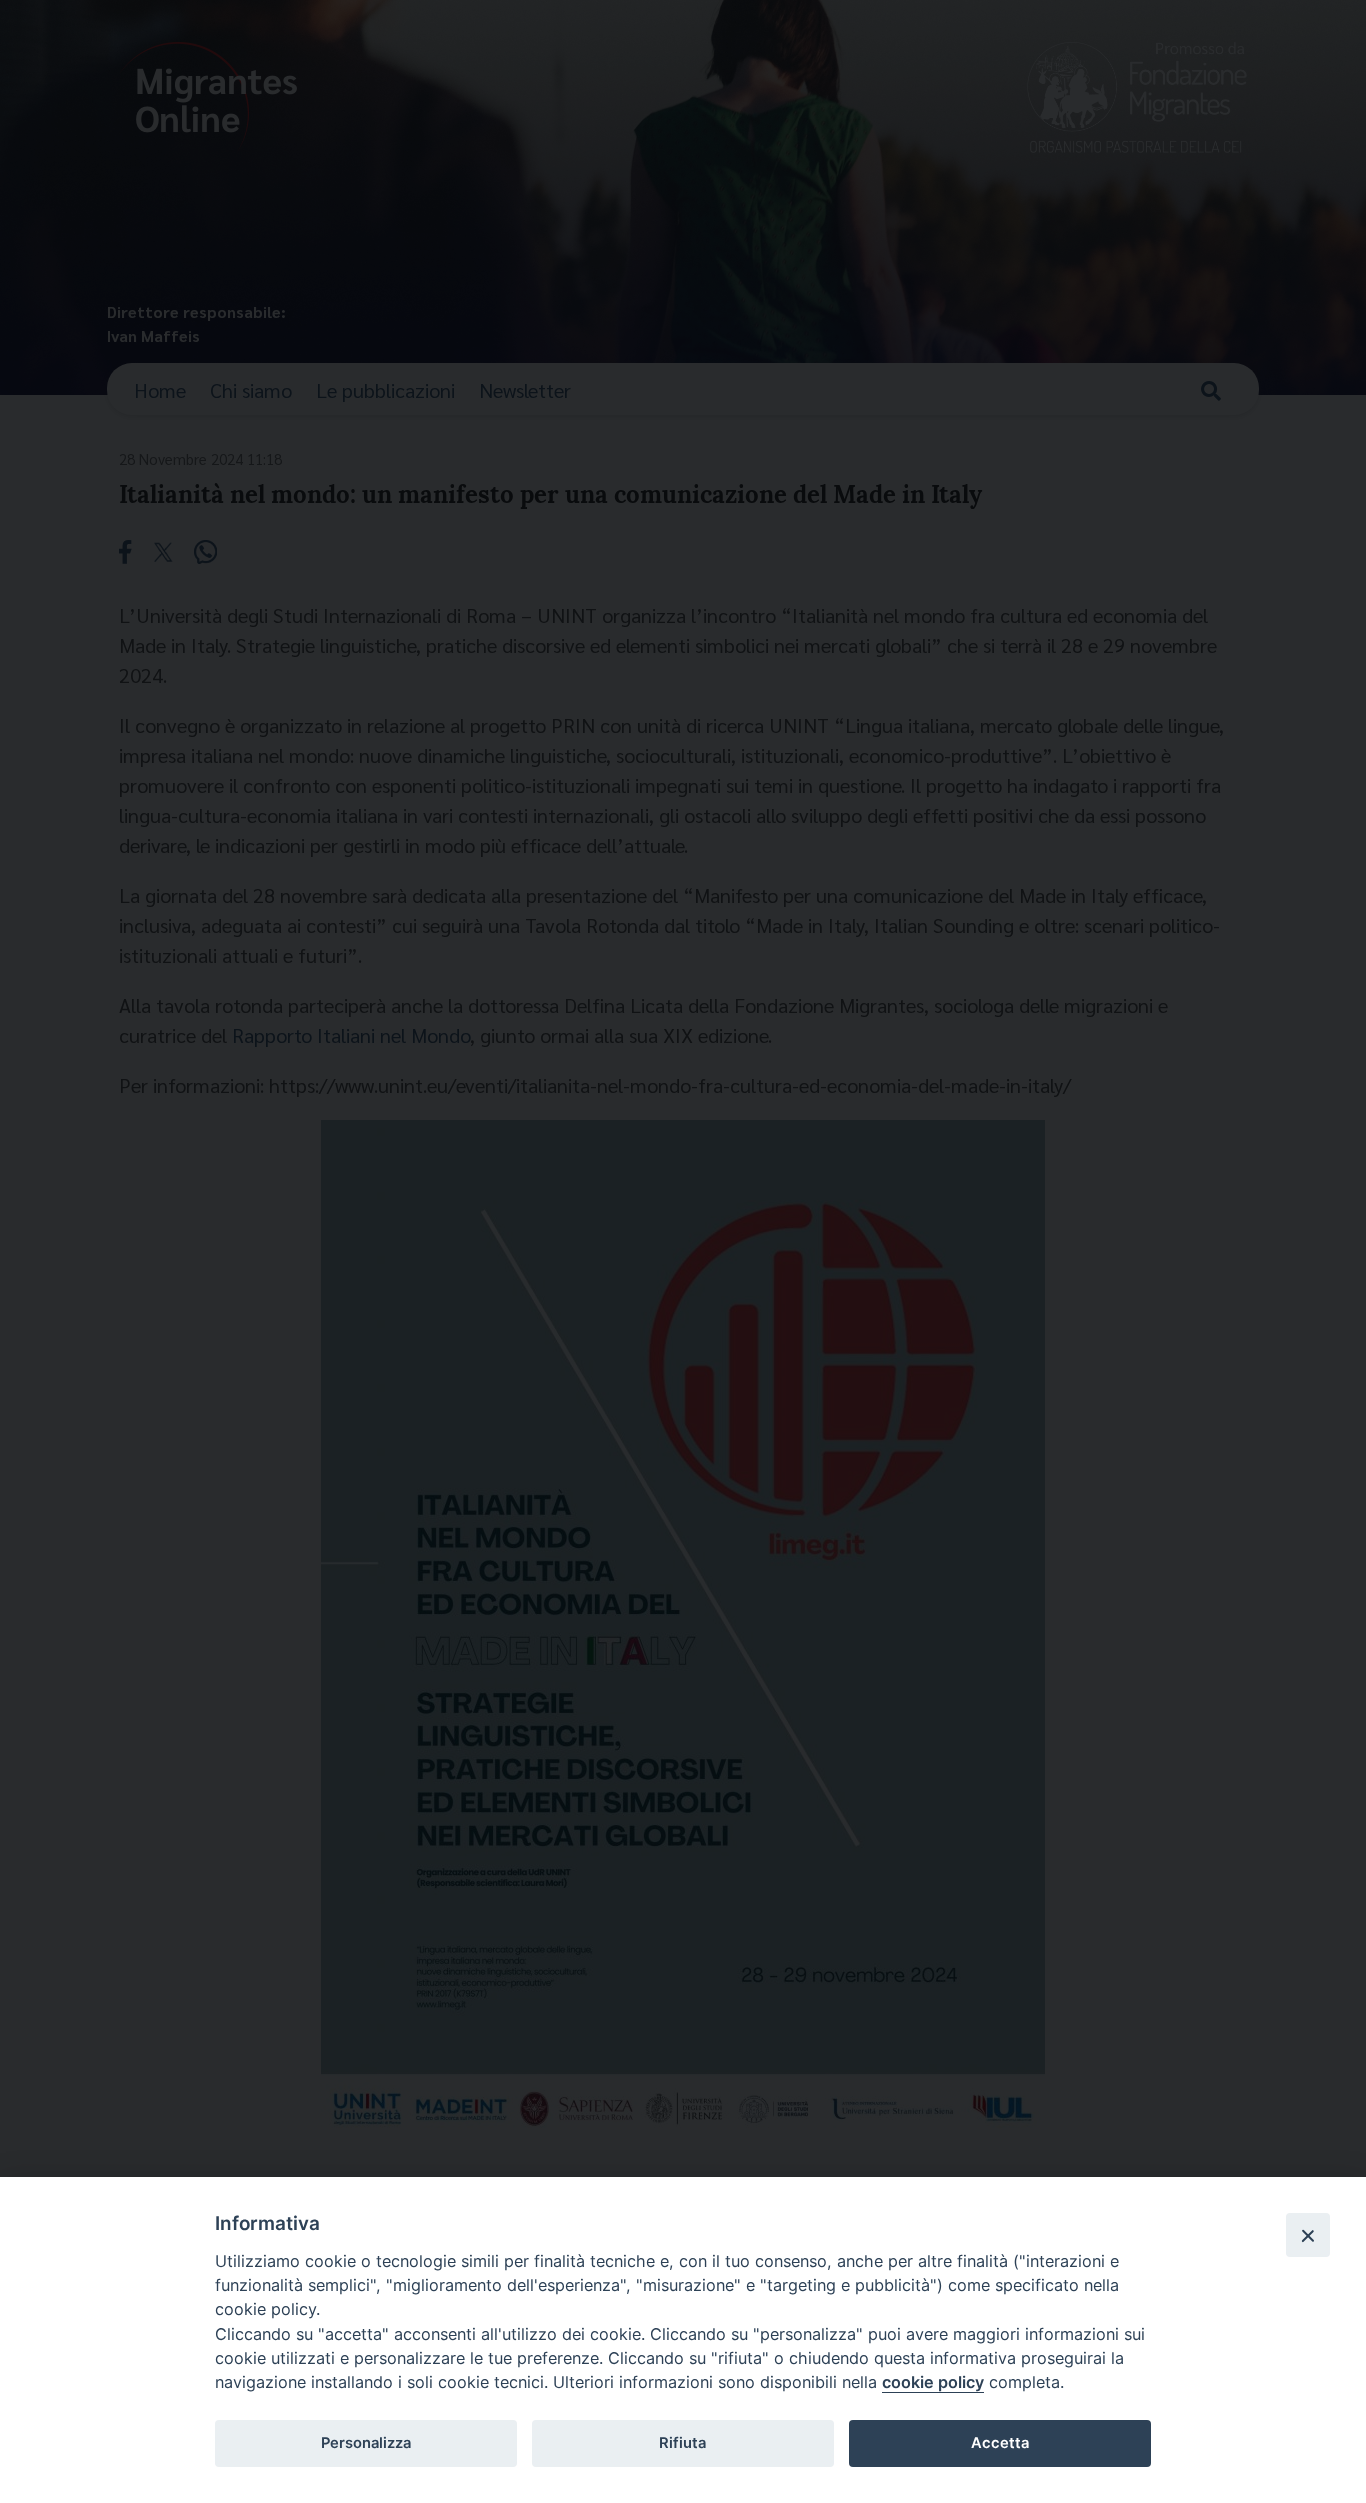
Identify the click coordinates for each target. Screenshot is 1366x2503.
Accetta (1000, 2443)
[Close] (1308, 2235)
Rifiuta (682, 2443)
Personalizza (366, 2443)
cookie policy (933, 2382)
